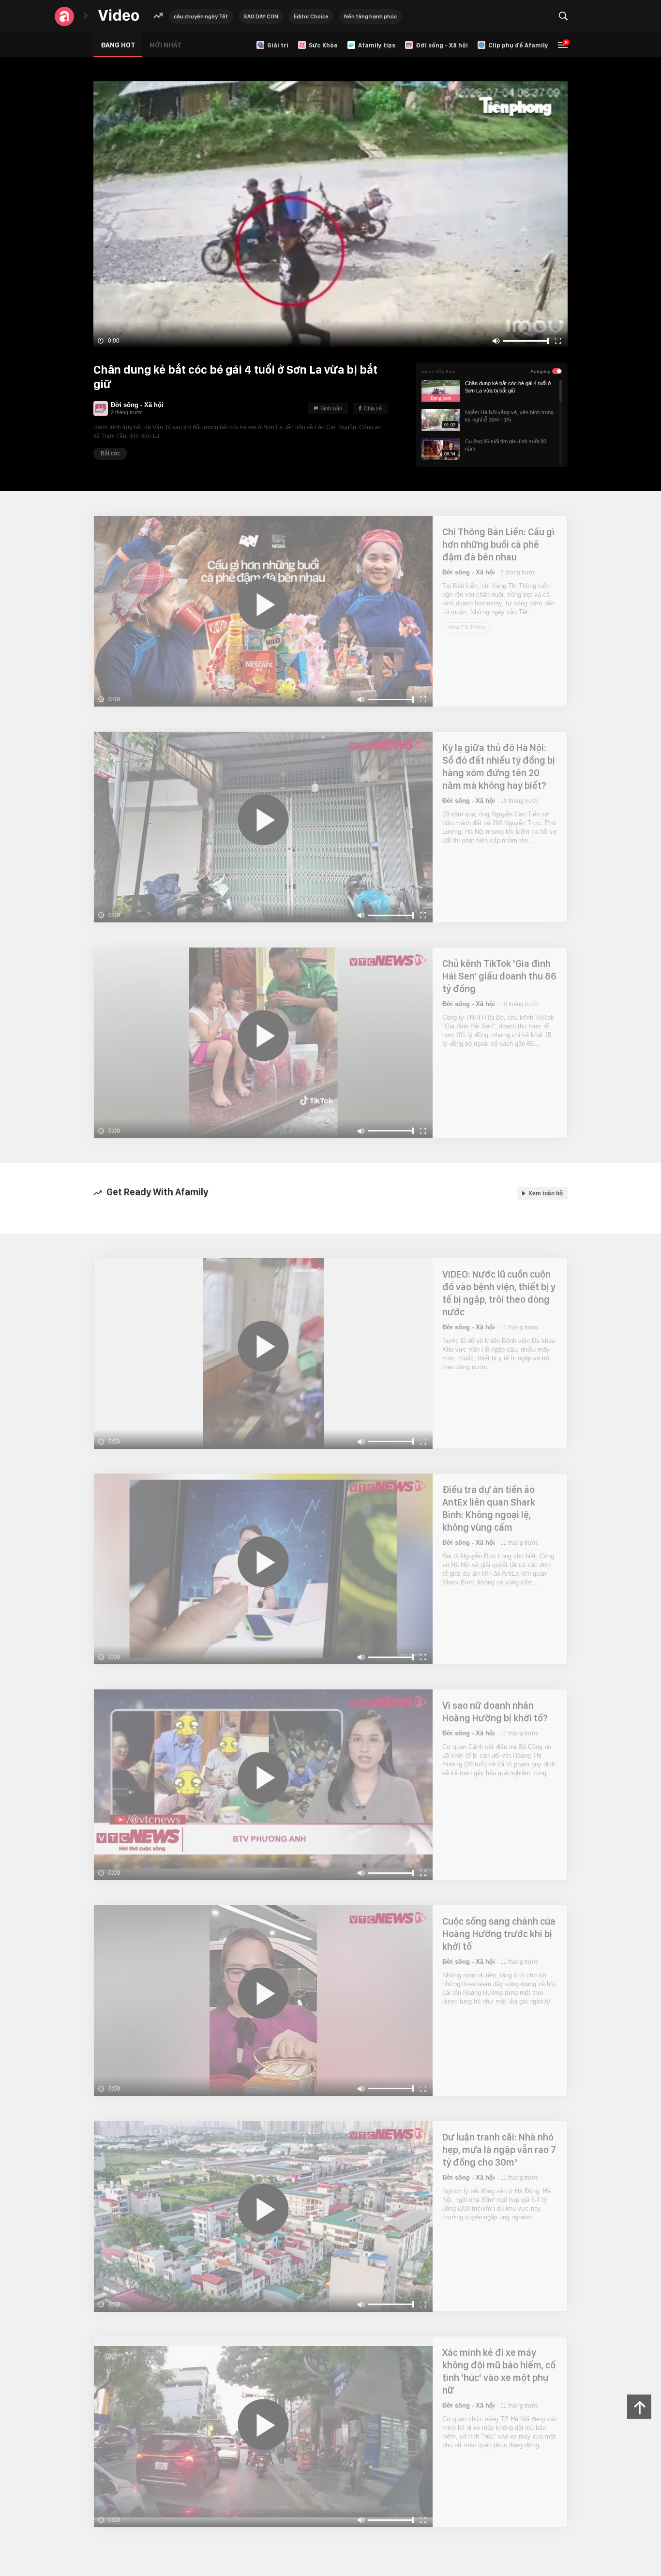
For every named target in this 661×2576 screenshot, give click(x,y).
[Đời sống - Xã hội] (101, 408)
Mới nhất (165, 45)
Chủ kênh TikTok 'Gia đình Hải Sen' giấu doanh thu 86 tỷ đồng (499, 976)
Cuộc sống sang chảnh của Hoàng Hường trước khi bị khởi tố (499, 1934)
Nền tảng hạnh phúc (370, 16)
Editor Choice (311, 16)
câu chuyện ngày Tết (201, 16)
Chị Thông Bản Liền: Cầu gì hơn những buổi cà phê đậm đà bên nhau (498, 544)
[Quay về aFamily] (64, 16)
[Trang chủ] (119, 16)
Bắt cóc (110, 453)
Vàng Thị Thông (466, 627)
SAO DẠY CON (261, 16)
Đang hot (118, 45)
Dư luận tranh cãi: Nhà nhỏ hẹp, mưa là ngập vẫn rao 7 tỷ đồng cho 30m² (499, 2150)
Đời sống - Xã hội (137, 405)
